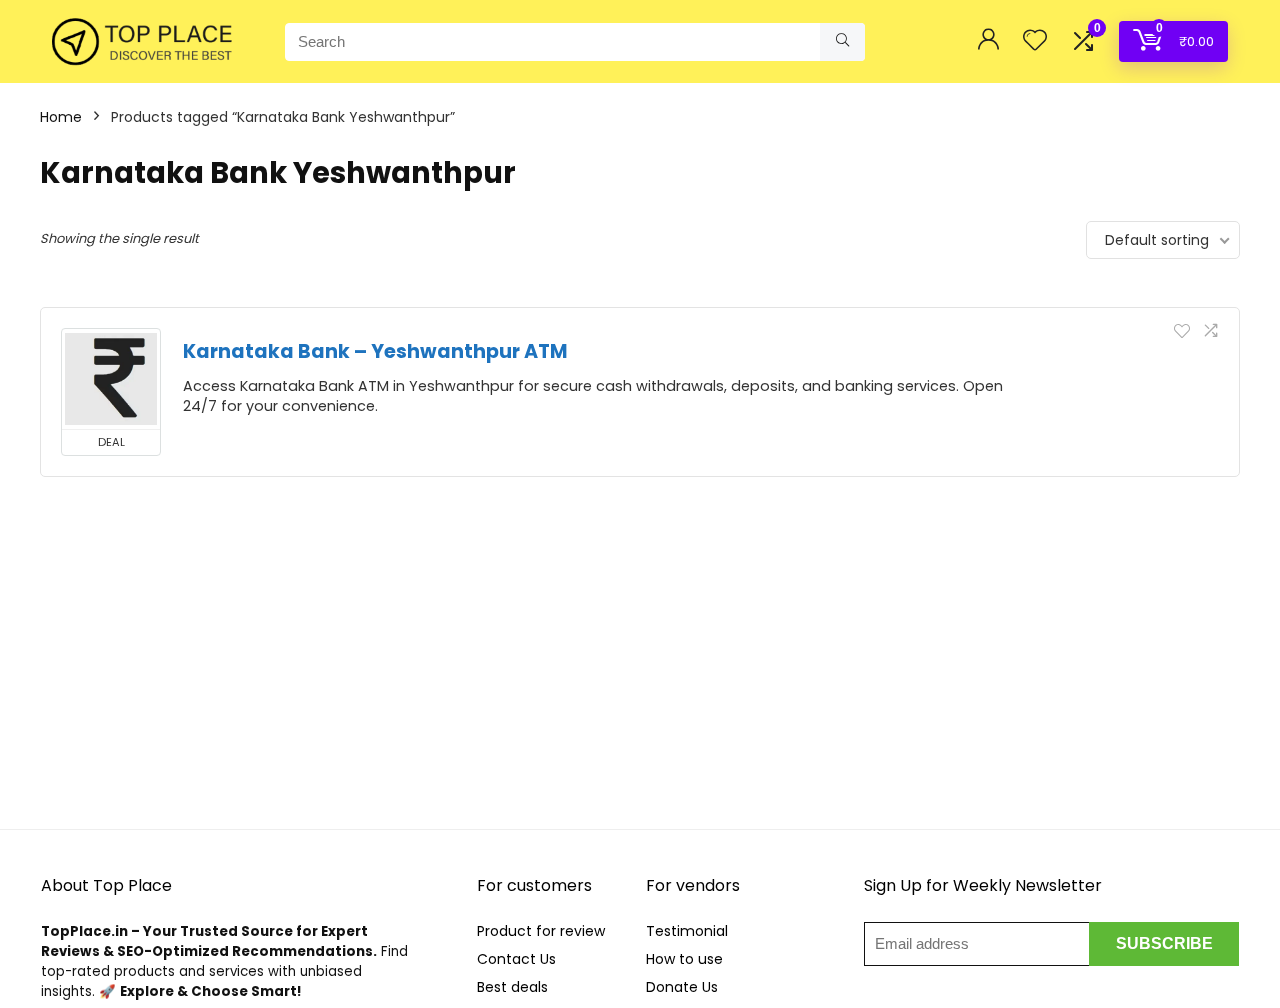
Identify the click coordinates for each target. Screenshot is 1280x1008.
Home (61, 117)
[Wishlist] (1035, 41)
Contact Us (516, 959)
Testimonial (687, 931)
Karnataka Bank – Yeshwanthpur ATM (375, 351)
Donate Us (682, 987)
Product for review (541, 931)
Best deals (512, 987)
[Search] (842, 42)
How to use (684, 959)
